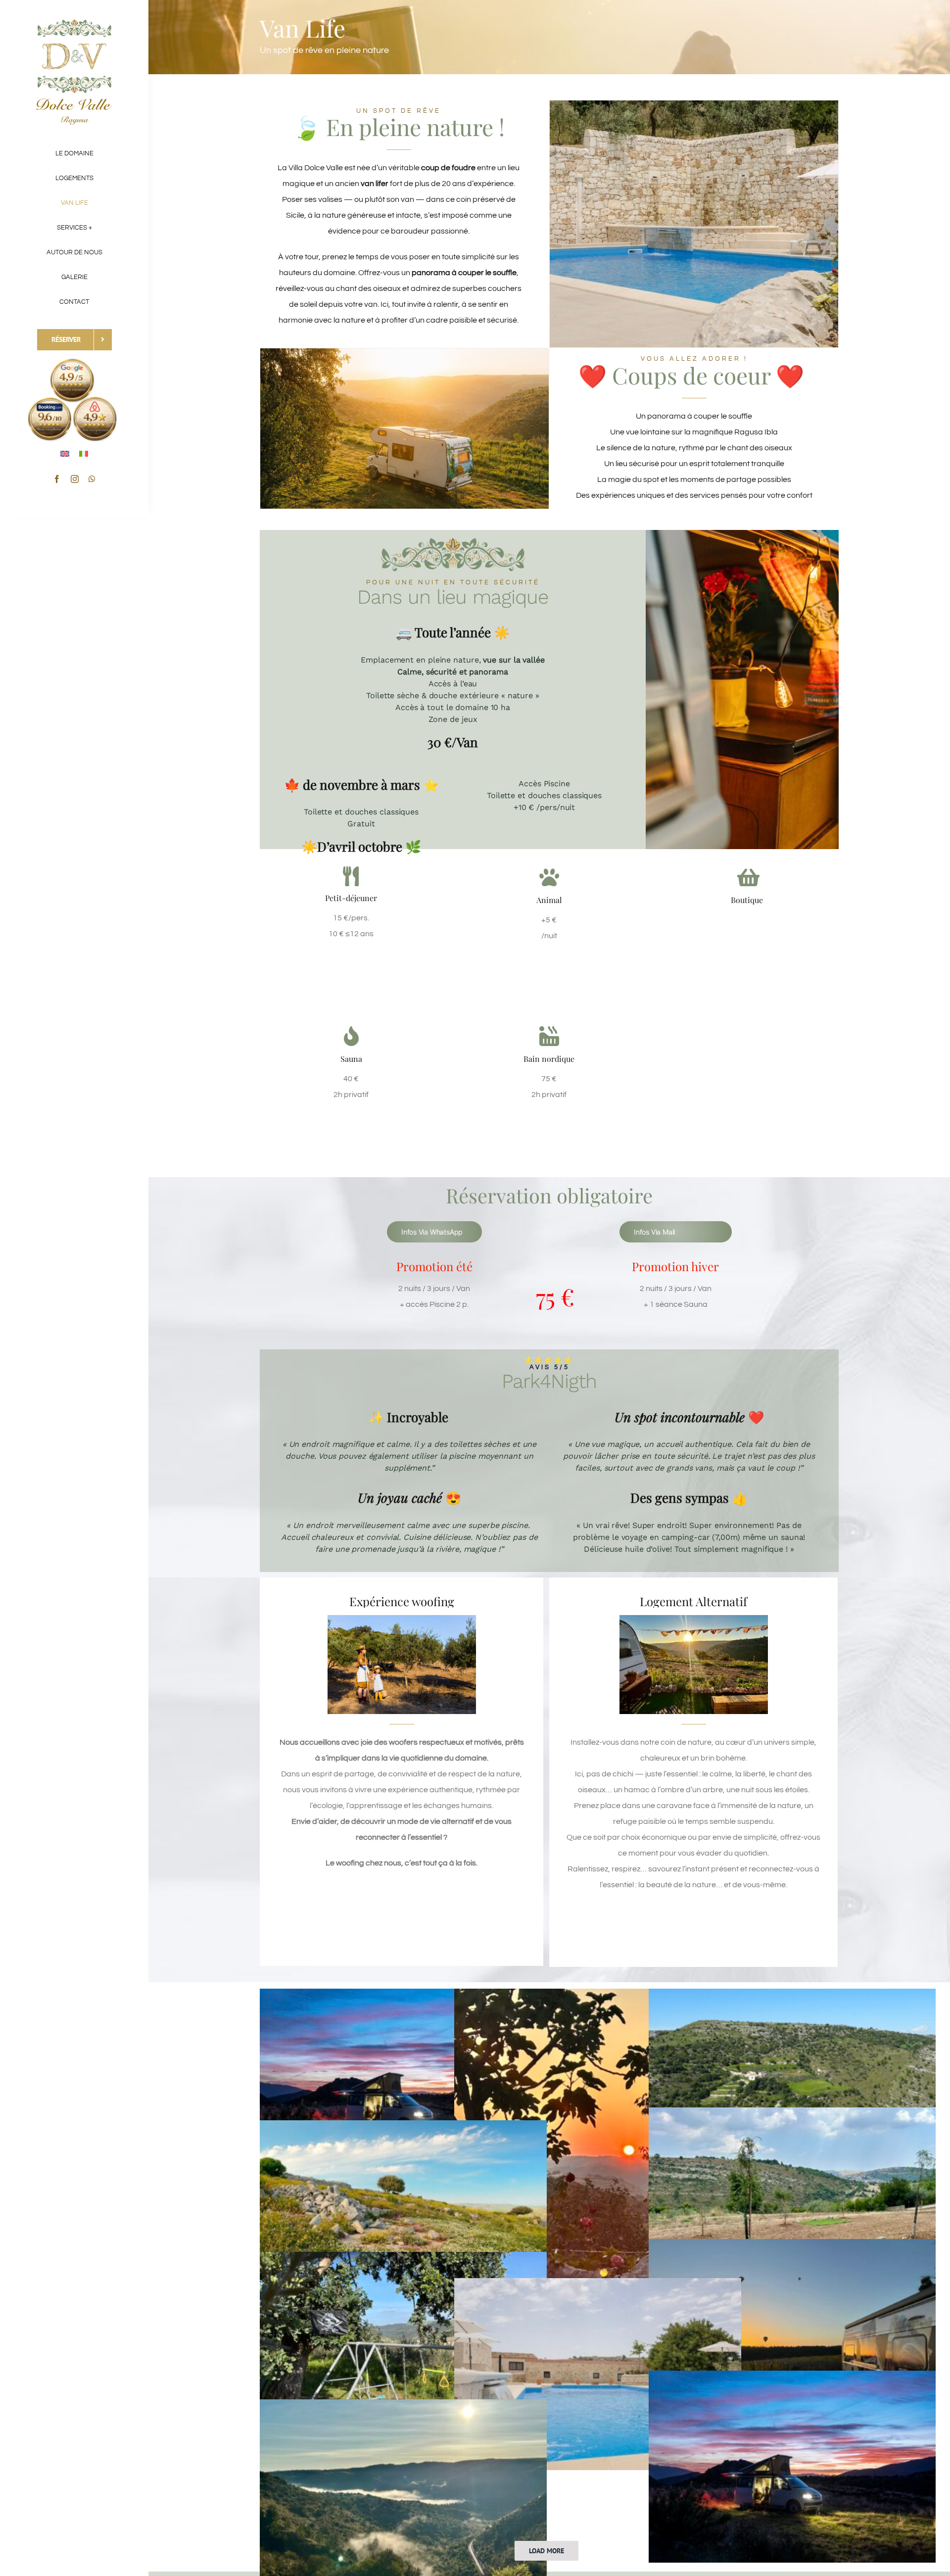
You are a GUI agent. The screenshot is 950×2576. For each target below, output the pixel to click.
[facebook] (57, 479)
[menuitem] (65, 453)
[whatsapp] (92, 479)
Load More (546, 2551)
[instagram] (75, 479)
